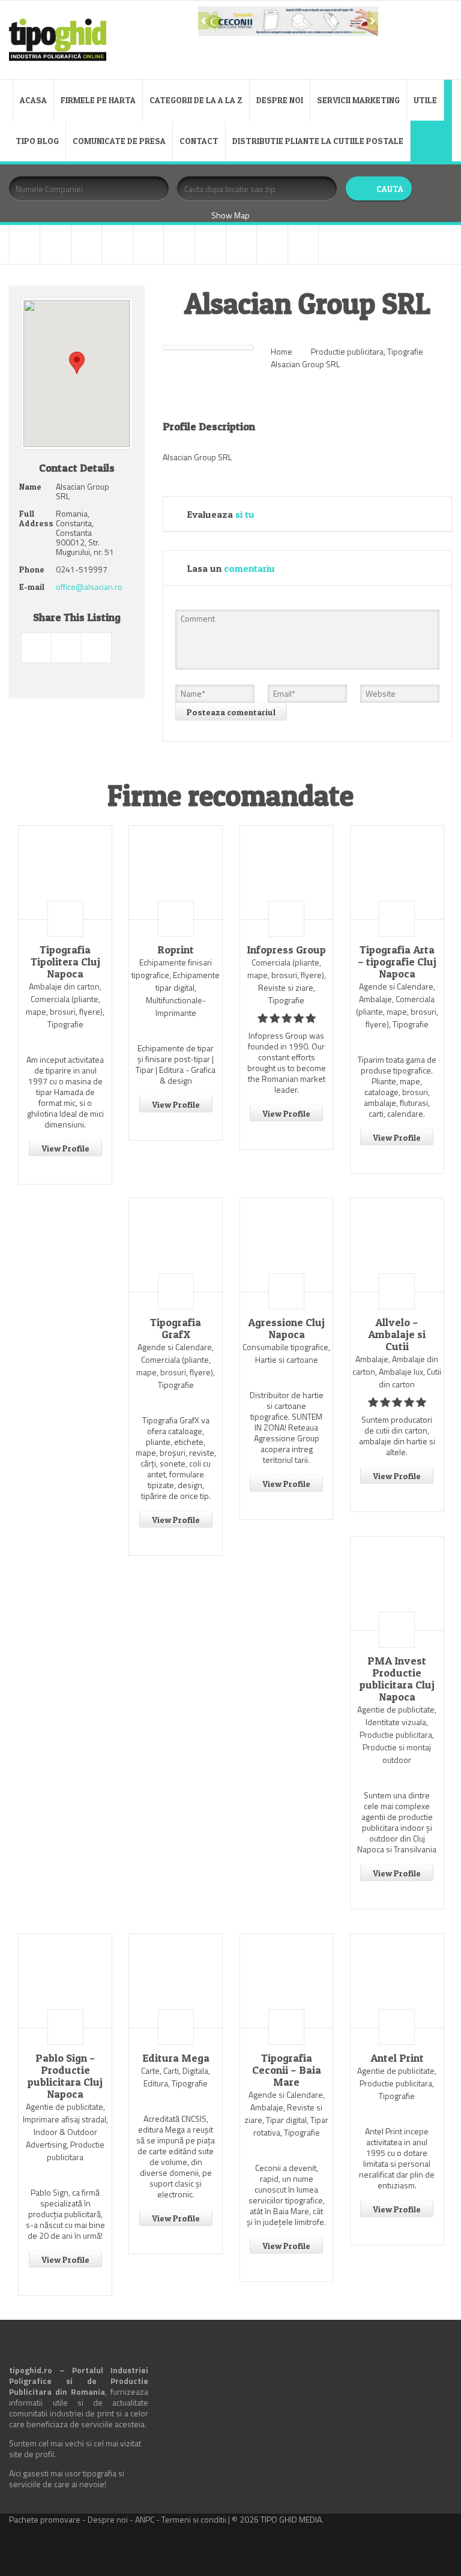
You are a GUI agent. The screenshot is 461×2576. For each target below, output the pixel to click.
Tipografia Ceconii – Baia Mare (287, 2070)
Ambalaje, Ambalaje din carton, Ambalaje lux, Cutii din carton (397, 1371)
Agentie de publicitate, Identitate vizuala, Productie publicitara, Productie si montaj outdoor (397, 1734)
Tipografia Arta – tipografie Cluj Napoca (397, 962)
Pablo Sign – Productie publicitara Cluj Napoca (65, 2076)
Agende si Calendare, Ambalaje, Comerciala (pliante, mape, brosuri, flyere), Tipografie (397, 1005)
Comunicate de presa (119, 141)
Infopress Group (286, 950)
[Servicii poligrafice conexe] (210, 245)
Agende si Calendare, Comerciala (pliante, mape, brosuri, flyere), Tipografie (176, 1366)
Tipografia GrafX (176, 1329)
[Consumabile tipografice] (87, 245)
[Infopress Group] (287, 872)
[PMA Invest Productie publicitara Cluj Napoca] (397, 1584)
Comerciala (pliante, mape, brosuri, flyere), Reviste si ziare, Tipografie (287, 981)
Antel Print (397, 2058)
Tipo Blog (37, 141)
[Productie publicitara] (179, 245)
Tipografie (405, 351)
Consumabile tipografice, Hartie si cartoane (286, 1353)
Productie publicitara (347, 351)
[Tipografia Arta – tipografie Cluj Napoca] (397, 872)
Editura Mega (176, 2058)
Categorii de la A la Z (196, 100)
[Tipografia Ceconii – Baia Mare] (287, 1981)
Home (282, 351)
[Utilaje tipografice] (272, 245)
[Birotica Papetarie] (56, 245)
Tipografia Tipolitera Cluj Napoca (65, 962)
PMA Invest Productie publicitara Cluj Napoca (397, 1679)
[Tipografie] (242, 245)
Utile (425, 100)
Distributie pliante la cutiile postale (318, 141)
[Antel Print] (397, 1981)
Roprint (176, 950)
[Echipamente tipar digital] (117, 245)
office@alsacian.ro (89, 587)
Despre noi (280, 100)
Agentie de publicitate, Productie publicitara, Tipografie (397, 2083)
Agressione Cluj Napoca (286, 1329)
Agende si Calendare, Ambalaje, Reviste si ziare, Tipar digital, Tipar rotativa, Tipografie (286, 2113)
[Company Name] (65, 919)
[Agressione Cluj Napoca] (287, 1245)
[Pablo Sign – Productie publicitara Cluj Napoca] (65, 1981)
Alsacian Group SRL (305, 364)
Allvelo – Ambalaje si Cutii (397, 1335)
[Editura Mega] (176, 1981)
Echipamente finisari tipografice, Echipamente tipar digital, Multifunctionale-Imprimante (176, 987)
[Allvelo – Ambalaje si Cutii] (397, 1245)
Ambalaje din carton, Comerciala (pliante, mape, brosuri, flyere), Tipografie (65, 1005)
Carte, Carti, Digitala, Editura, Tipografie (176, 2077)
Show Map (230, 215)
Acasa (33, 100)
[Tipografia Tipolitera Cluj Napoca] (65, 872)
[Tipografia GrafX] (176, 1245)
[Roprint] (176, 872)
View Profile (65, 1148)
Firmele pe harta (98, 100)
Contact (199, 141)
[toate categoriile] (303, 245)
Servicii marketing (358, 100)
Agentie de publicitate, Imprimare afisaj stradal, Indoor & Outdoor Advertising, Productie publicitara (65, 2132)
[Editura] (149, 245)
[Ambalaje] (25, 245)
